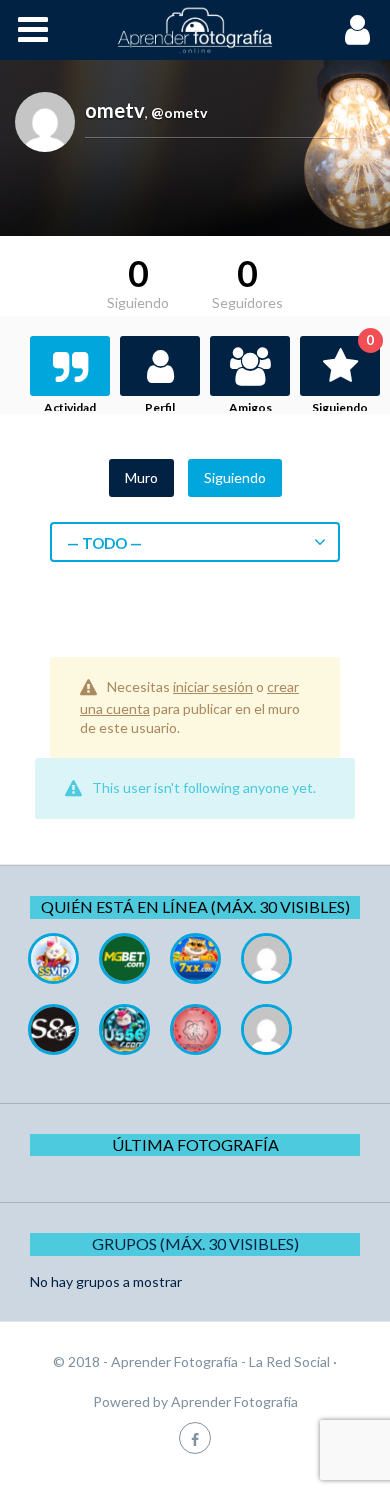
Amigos (250, 407)
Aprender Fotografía (234, 1401)
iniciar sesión (213, 686)
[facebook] (195, 1437)
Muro (141, 477)
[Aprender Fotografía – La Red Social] (195, 30)
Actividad (70, 407)
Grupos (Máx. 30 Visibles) (195, 1243)
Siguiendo (343, 375)
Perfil (160, 407)
